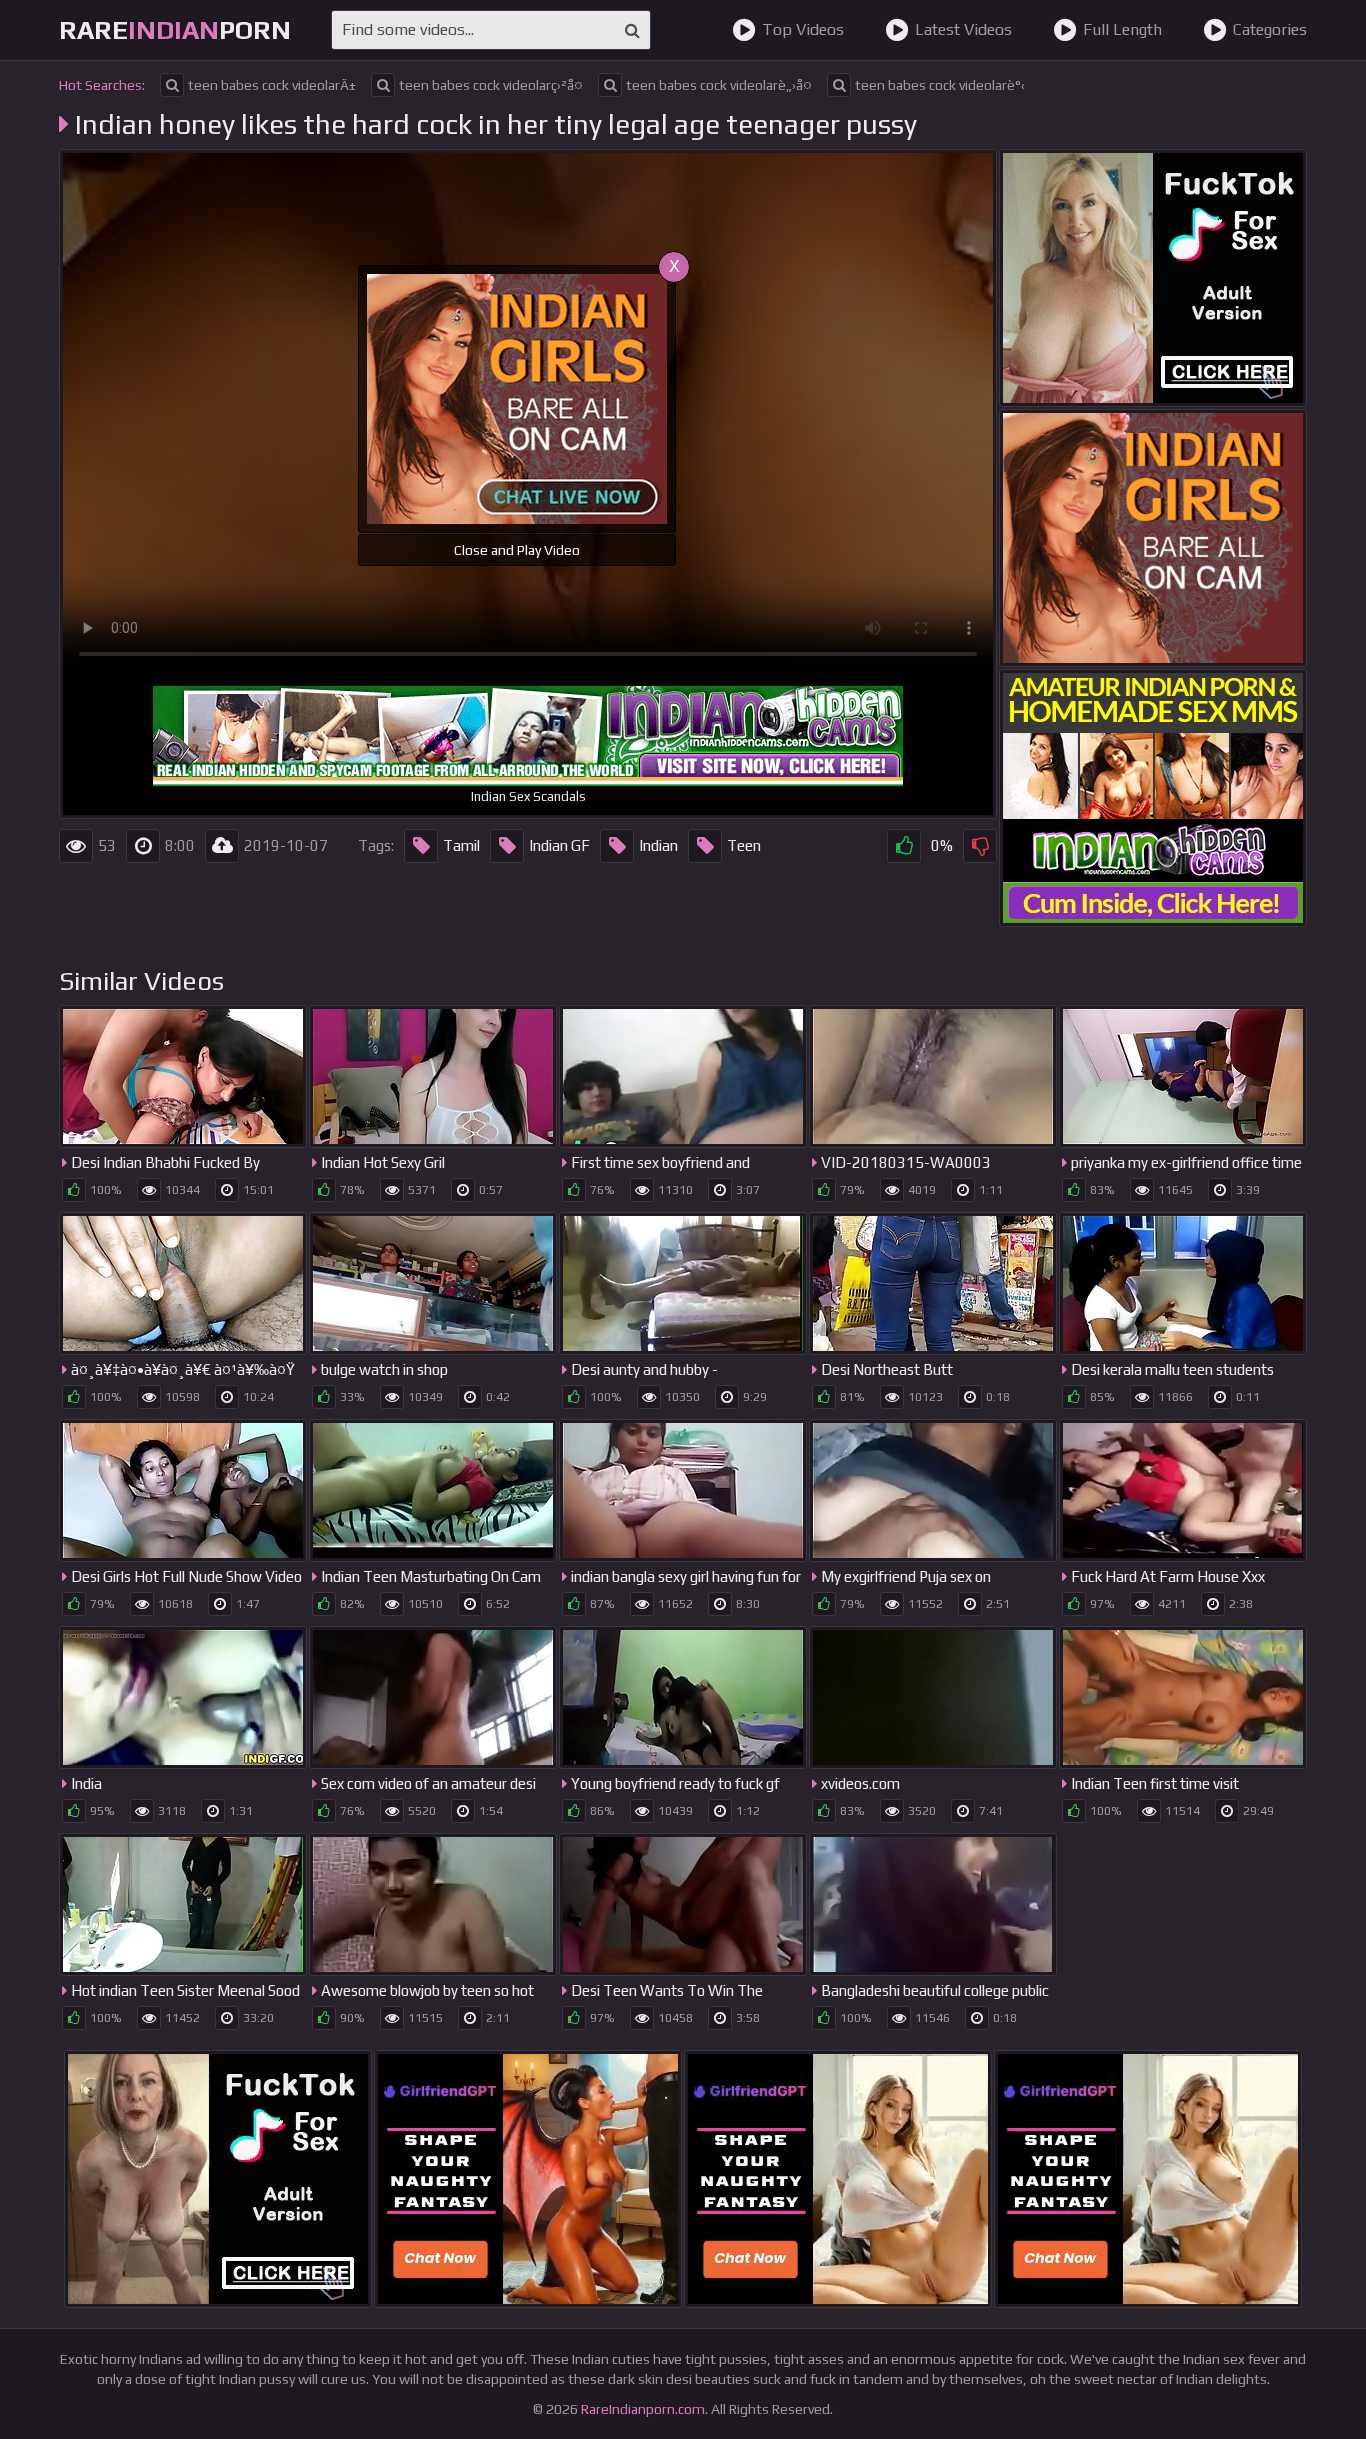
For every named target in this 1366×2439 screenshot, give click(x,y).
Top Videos (803, 29)
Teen (744, 845)
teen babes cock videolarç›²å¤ (491, 85)
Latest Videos (963, 29)
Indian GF (559, 845)
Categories (1270, 29)
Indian (658, 845)
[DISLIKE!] (980, 846)
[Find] (632, 30)
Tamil (461, 845)
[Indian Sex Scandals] (1153, 798)
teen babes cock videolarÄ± (272, 85)
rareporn (175, 30)
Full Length (1122, 29)
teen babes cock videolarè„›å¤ (719, 85)
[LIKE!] (904, 846)
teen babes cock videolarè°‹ (940, 85)
